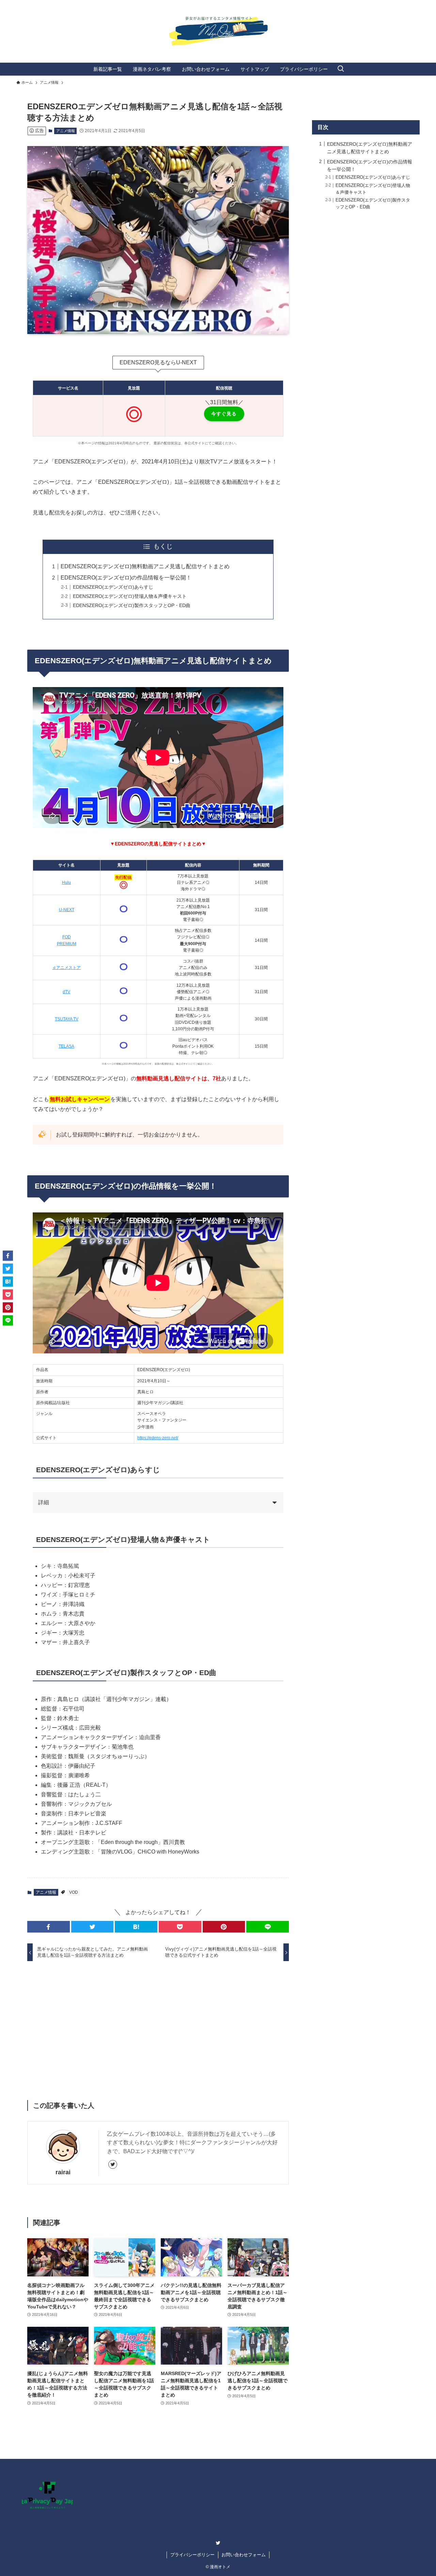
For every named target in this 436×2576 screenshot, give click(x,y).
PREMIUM (67, 944)
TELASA (66, 1046)
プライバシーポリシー (192, 2555)
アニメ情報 (66, 131)
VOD (74, 1892)
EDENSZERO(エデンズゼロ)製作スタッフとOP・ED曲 (132, 605)
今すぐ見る (224, 414)
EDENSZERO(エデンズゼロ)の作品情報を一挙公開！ (126, 578)
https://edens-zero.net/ (158, 1438)
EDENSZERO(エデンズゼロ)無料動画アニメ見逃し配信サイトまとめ (145, 566)
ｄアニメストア (66, 968)
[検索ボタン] (341, 69)
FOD (67, 937)
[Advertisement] (158, 2020)
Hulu (66, 882)
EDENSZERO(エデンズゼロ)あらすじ (113, 587)
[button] (49, 1927)
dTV (66, 992)
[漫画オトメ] (218, 29)
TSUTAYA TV (67, 1019)
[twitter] (113, 2164)
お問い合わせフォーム (244, 2555)
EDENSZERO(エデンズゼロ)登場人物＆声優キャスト (130, 596)
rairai (63, 2172)
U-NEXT (67, 910)
